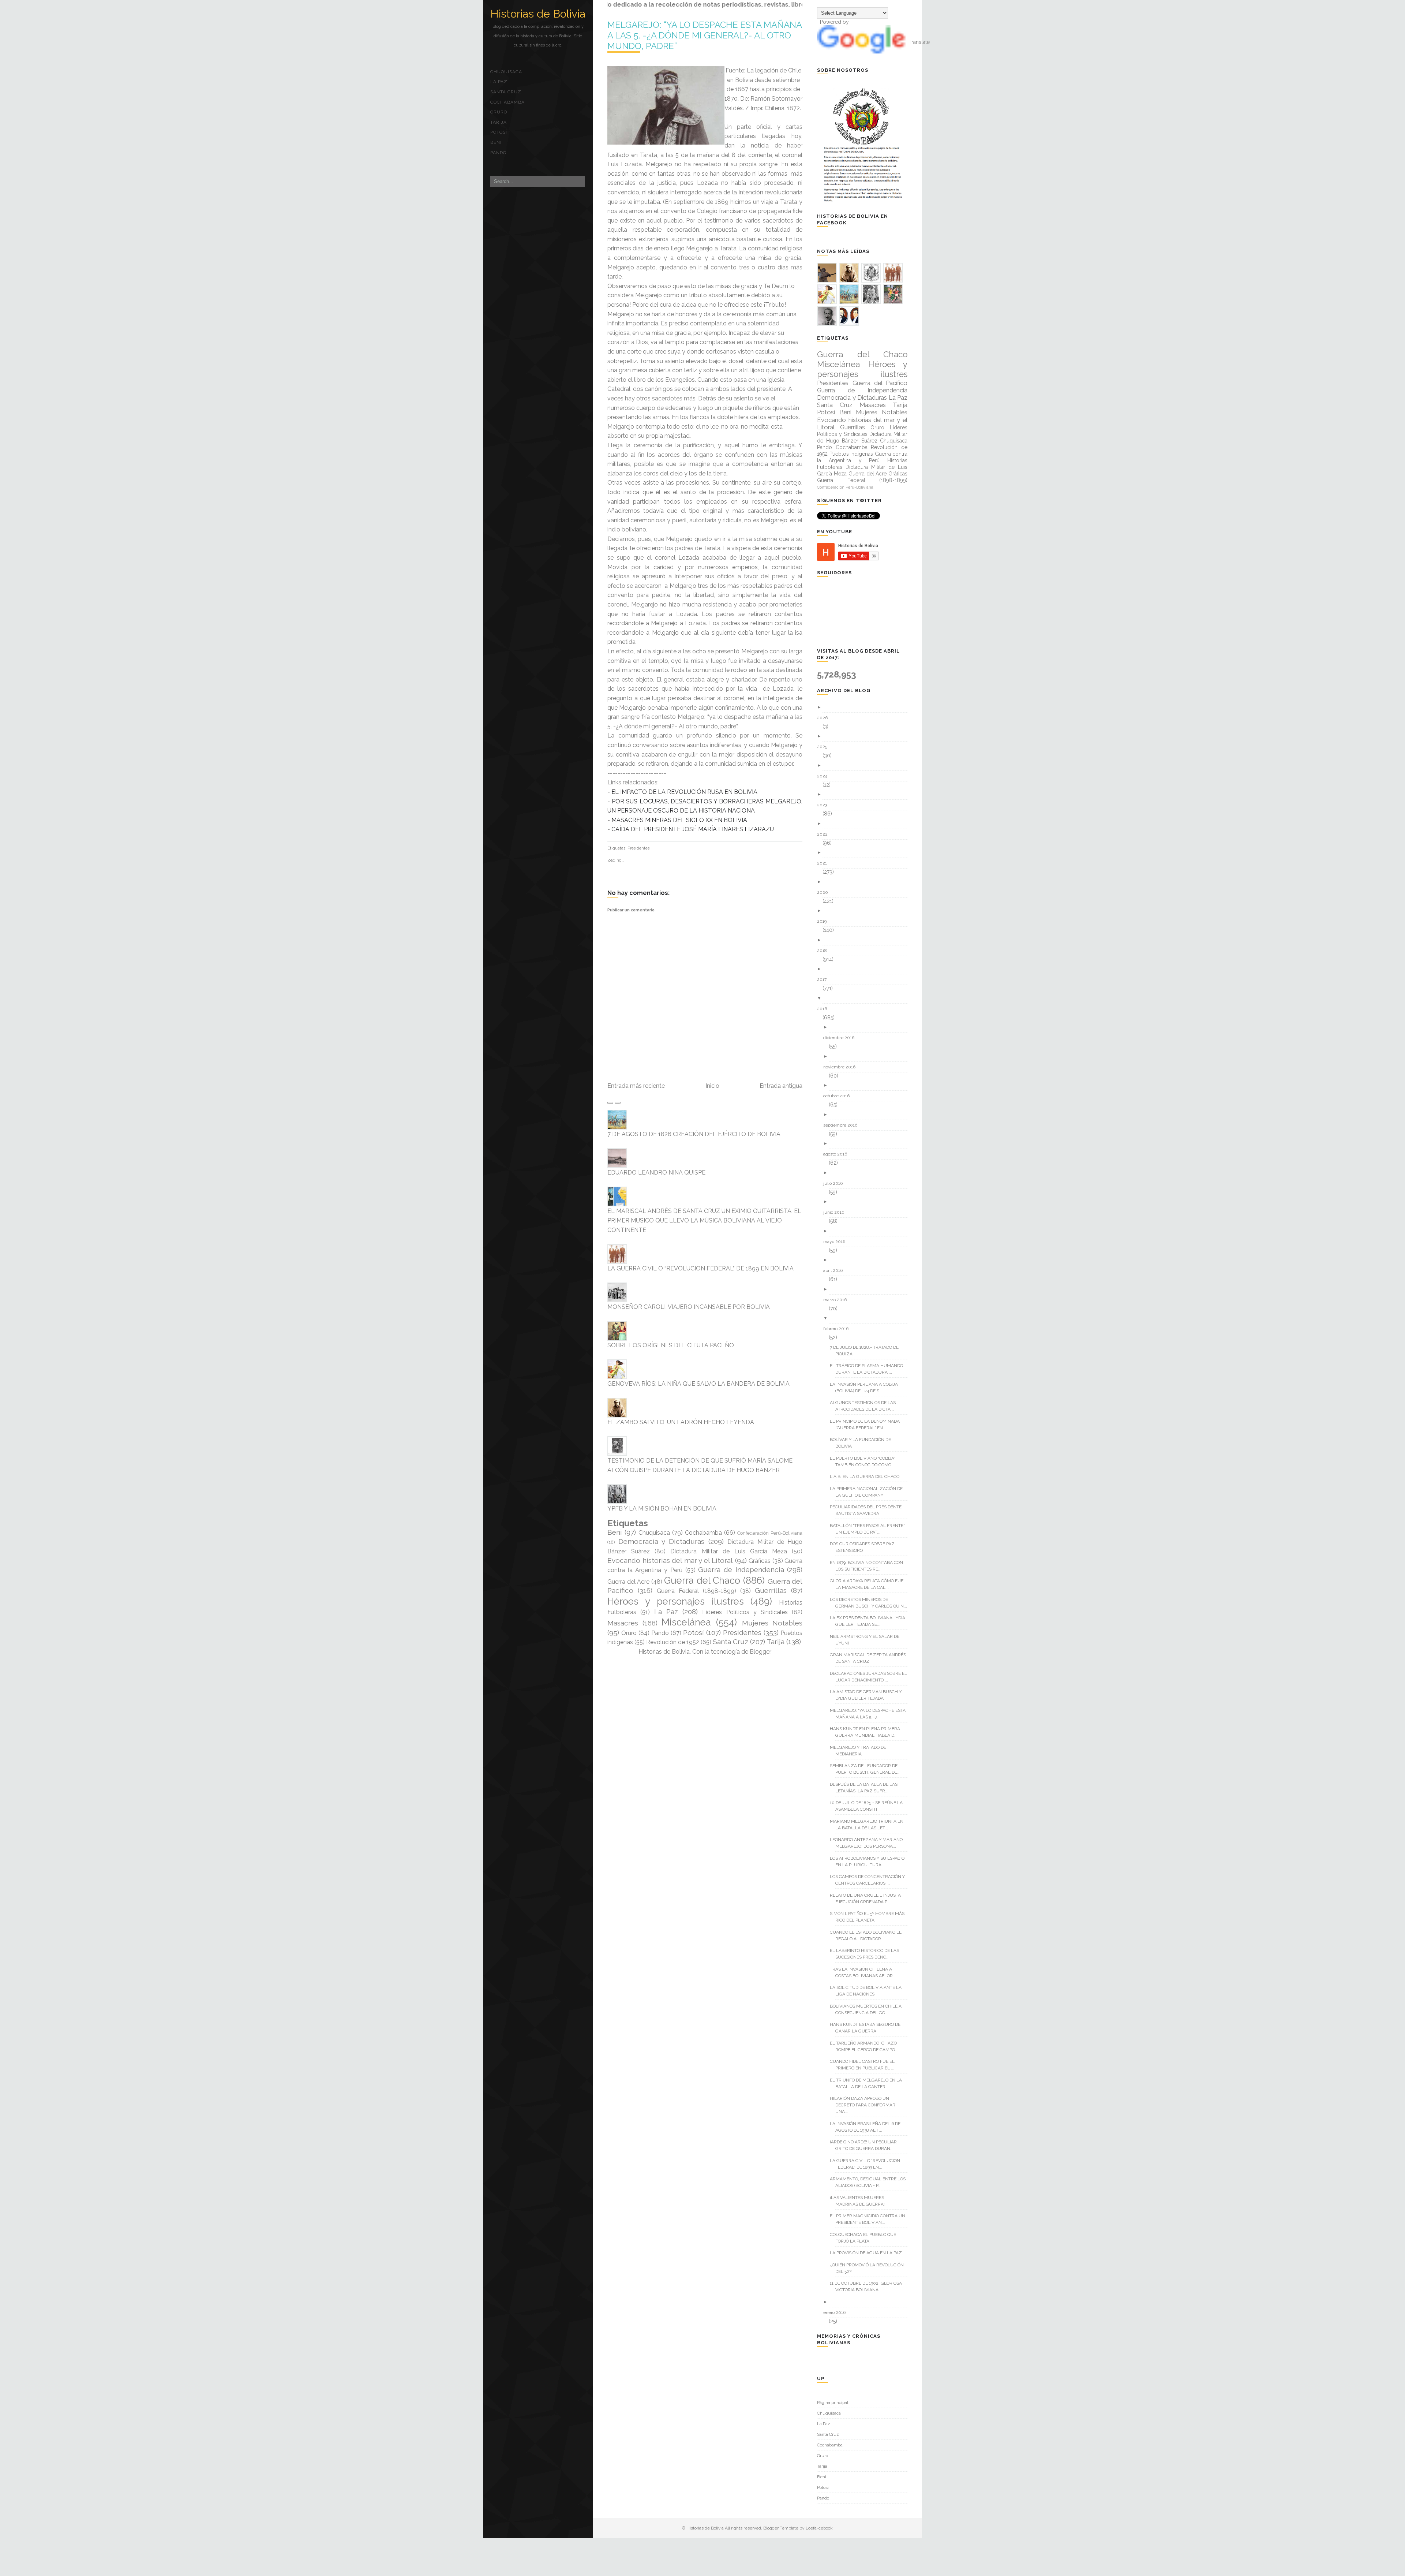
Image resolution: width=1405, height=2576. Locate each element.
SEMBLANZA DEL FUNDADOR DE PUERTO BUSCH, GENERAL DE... (868, 1769)
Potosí (499, 132)
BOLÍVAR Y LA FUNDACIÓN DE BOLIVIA (863, 1443)
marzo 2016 (838, 1300)
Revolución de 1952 (673, 1642)
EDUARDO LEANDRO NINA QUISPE (656, 1173)
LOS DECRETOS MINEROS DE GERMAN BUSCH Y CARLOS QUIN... (871, 1603)
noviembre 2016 (842, 1067)
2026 (825, 718)
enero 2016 (837, 2312)
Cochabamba (507, 102)
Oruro (499, 112)
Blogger (760, 1652)
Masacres (623, 1623)
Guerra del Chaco (702, 1580)
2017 (825, 979)
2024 (825, 776)
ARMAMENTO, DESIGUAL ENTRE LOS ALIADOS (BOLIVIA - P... (870, 2182)
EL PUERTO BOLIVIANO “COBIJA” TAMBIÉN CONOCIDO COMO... (865, 1461)
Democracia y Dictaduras (661, 1541)
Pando (498, 153)
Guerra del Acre (628, 1582)
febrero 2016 (839, 1329)
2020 (825, 892)
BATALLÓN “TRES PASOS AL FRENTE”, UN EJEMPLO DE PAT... (870, 1529)
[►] (865, 707)
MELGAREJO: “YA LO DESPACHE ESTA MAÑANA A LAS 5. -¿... (870, 1714)
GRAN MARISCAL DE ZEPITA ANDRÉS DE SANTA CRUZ (871, 1658)
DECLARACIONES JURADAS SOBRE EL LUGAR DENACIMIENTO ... (871, 1677)
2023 (825, 805)
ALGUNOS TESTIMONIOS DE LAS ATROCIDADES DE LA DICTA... (866, 1406)
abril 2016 (836, 1270)
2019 (825, 921)
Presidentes (638, 848)
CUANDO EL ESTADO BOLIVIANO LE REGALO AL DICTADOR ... (868, 1935)
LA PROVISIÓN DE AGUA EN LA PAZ (869, 2253)
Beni (496, 142)
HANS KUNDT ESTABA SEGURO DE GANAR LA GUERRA (868, 2028)
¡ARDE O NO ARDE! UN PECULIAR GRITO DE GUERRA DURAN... (866, 2145)
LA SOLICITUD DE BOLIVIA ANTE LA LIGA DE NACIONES (868, 1991)
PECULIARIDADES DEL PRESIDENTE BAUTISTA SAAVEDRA (868, 1510)
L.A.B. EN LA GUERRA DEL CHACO (867, 1476)
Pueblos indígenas (851, 454)
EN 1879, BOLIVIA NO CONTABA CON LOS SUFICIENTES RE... (869, 1566)
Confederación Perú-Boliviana (770, 1533)
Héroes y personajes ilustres (676, 1601)
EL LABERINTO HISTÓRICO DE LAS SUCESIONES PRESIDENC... (867, 1954)
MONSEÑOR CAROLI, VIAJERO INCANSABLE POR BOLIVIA (689, 1307)
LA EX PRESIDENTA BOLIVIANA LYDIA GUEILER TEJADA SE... (870, 1621)
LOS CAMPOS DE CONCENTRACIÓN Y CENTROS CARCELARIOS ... (870, 1880)
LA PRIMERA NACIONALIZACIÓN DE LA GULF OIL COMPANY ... (869, 1492)
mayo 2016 (837, 1242)
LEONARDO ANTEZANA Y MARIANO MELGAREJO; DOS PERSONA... (869, 1843)
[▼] (865, 998)
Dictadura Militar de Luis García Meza (729, 1551)
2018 (825, 951)
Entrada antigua (781, 1086)
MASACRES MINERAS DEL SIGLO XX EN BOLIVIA (679, 820)
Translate (919, 42)
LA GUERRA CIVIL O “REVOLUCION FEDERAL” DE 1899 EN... (868, 2164)
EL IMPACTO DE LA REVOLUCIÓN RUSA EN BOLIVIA (684, 792)
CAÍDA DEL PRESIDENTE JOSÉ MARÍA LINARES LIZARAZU (693, 829)
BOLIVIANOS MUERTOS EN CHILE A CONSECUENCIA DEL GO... (868, 2009)
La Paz (499, 82)
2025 (825, 747)
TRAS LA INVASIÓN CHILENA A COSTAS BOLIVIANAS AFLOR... (866, 1972)
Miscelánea (686, 1622)
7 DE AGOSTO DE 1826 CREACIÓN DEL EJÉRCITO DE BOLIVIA (694, 1134)
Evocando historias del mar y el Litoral (670, 1560)
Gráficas (760, 1561)
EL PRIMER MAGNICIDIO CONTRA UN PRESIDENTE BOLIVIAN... (870, 2219)
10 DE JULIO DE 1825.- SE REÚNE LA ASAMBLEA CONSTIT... (869, 1806)
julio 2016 (836, 1183)
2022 (825, 834)
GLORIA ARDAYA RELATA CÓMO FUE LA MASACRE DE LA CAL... (869, 1584)
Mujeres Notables (772, 1623)
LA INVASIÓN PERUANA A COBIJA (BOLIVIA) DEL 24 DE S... (867, 1388)
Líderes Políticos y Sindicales (745, 1612)
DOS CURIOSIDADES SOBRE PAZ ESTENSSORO (865, 1547)
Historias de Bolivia (538, 14)
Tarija (499, 122)
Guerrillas (771, 1590)
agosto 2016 (838, 1154)
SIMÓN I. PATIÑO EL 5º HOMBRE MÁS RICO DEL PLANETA (870, 1917)
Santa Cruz (506, 92)
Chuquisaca (506, 72)
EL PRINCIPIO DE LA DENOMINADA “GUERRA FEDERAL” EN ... (868, 1425)
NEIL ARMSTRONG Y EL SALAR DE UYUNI (867, 1640)
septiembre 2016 (843, 1125)
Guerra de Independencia (741, 1569)
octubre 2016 (839, 1096)
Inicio (712, 1086)
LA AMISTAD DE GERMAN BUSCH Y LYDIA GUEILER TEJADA (868, 1695)
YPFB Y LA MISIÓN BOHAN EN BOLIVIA (662, 1509)
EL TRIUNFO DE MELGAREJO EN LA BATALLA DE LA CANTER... (869, 2083)
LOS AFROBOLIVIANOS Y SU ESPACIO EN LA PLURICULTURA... (870, 1862)
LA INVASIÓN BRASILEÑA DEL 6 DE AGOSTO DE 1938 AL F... (868, 2127)
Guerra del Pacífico (880, 383)
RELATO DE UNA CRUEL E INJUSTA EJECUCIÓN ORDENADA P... (868, 1899)
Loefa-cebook (819, 2528)
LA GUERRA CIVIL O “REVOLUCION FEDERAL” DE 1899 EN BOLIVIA (700, 1268)
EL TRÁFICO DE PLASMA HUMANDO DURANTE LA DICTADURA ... (869, 1369)
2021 (825, 863)
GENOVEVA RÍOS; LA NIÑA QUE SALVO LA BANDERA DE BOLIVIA (698, 1384)
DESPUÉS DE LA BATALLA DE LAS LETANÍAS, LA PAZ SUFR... (866, 1788)
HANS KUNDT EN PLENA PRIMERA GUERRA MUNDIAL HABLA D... (868, 1732)
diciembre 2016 (842, 1038)
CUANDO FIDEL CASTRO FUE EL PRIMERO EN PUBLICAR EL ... (865, 2065)
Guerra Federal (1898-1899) (696, 1591)
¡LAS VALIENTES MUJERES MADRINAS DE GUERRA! (860, 2201)
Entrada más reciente (636, 1086)
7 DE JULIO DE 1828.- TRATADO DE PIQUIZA (867, 1351)
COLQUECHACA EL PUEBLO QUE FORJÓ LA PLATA (866, 2238)
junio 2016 (836, 1212)
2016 (825, 1009)
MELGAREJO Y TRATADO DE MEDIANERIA (861, 1751)
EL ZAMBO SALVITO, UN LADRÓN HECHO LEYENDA (681, 1422)
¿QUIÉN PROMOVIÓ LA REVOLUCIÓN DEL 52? (870, 2268)
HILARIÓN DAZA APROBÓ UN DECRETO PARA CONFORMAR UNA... (865, 2105)
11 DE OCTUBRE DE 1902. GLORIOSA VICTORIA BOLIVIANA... (869, 2286)
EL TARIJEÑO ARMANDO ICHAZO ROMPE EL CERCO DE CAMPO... (867, 2046)
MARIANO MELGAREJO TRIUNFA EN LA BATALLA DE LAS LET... (869, 1825)
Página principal (833, 2403)
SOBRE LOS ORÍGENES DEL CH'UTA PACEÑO (671, 1345)
